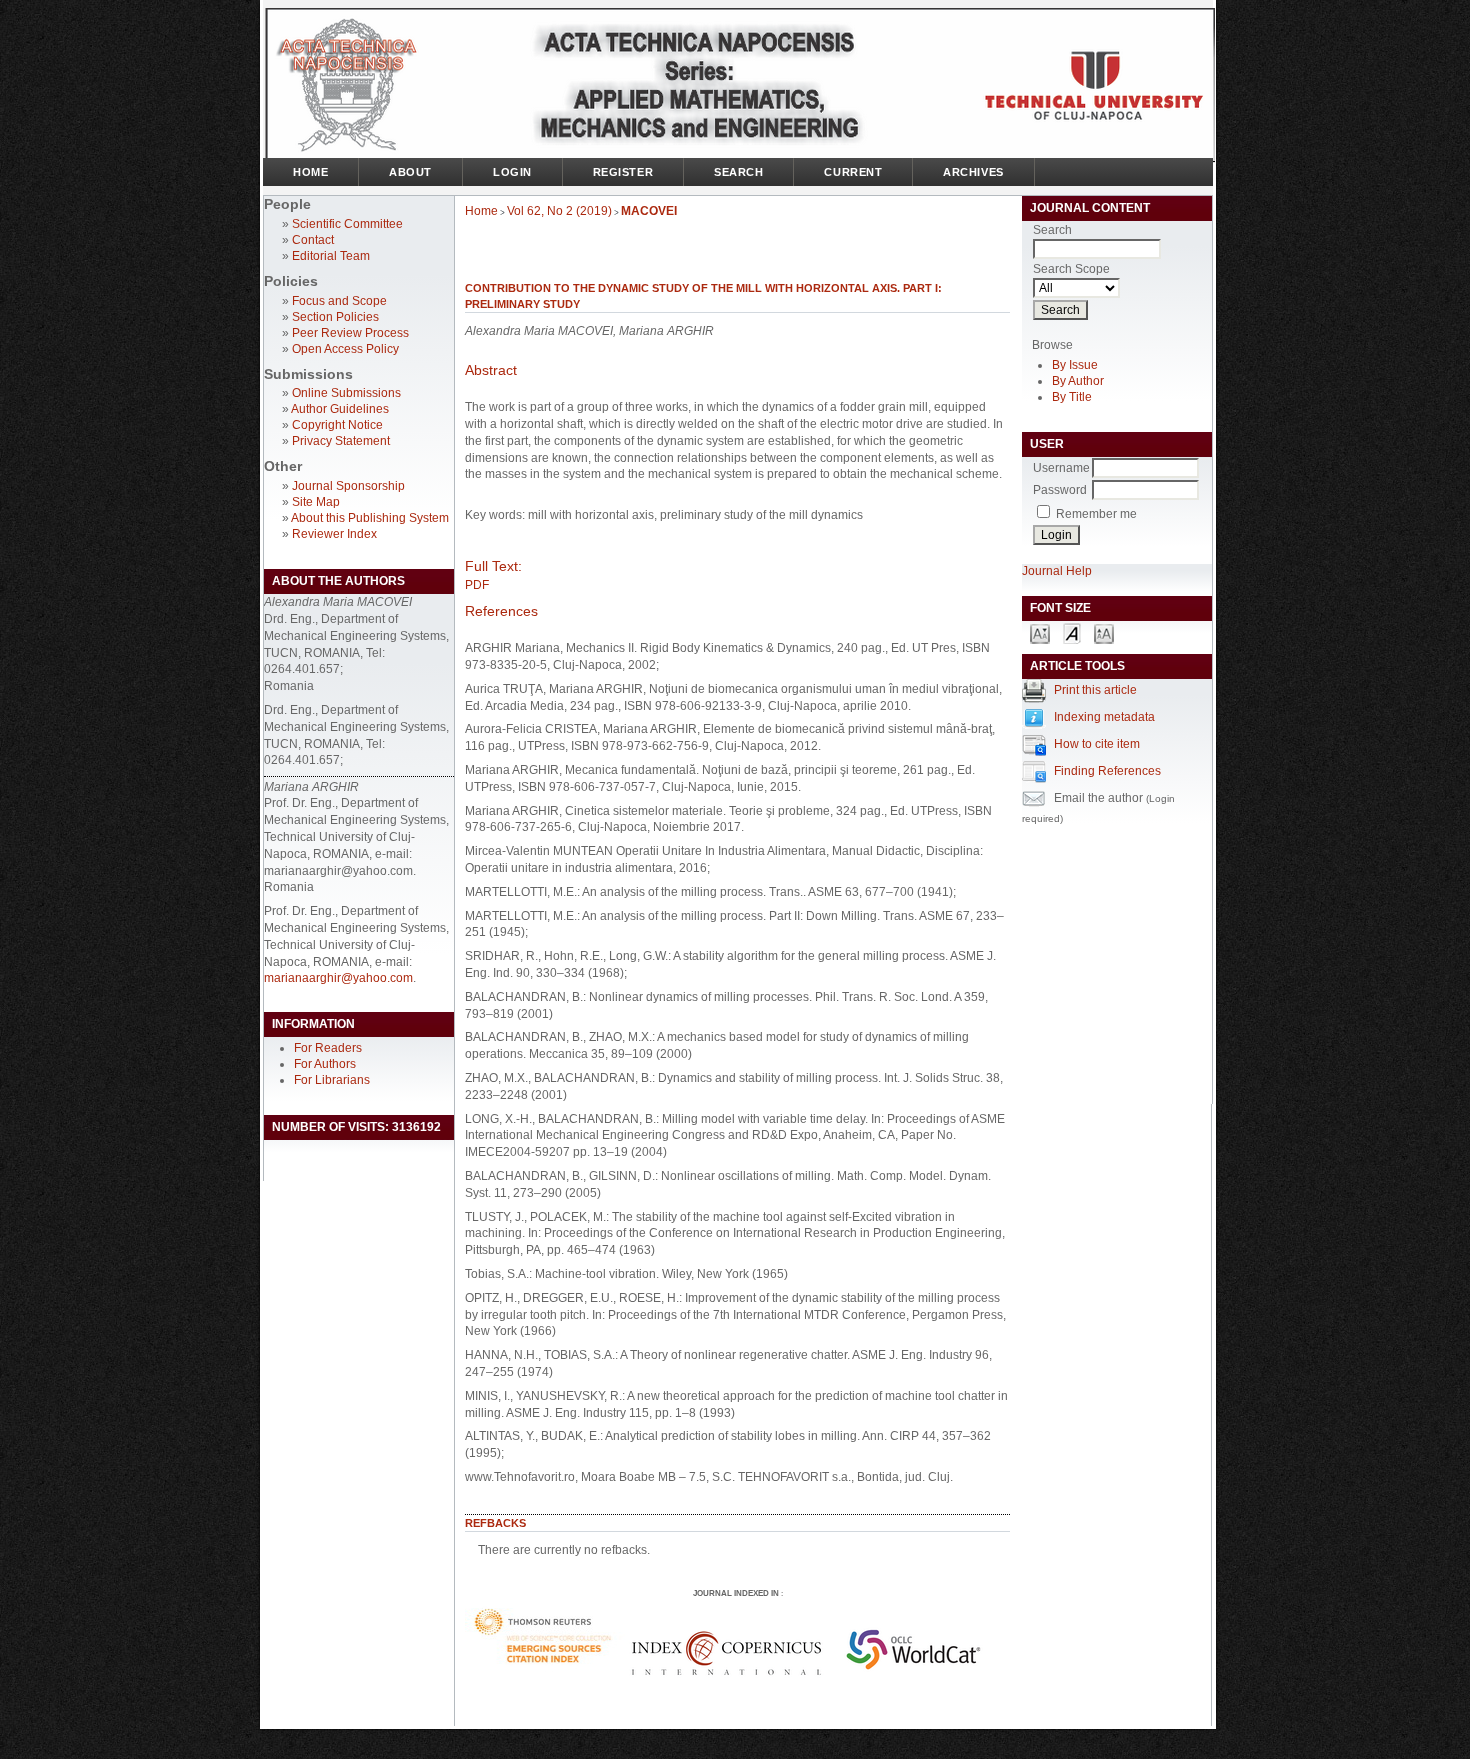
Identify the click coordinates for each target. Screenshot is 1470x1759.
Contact (313, 240)
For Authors (325, 1064)
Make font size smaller (1040, 632)
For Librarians (332, 1080)
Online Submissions (346, 393)
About (410, 172)
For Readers (328, 1048)
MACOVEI (649, 211)
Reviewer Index (334, 534)
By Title (1072, 397)
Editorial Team (331, 256)
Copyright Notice (337, 425)
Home (310, 172)
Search (738, 172)
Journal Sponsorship (348, 486)
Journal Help (1057, 571)
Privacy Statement (341, 441)
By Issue (1075, 365)
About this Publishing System (370, 518)
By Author (1078, 381)
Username (1061, 468)
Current (853, 172)
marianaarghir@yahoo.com (338, 978)
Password (1060, 490)
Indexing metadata (1104, 717)
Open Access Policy (345, 349)
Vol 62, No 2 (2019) (559, 211)
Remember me (1096, 514)
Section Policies (335, 317)
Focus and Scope (339, 301)
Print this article (1095, 690)
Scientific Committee (347, 224)
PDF (477, 585)
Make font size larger (1104, 632)
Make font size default (1072, 632)
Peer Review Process (350, 333)
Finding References (1107, 771)
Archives (973, 172)
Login (512, 172)
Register (623, 172)
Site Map (316, 502)
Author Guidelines (340, 409)
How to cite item (1097, 744)
